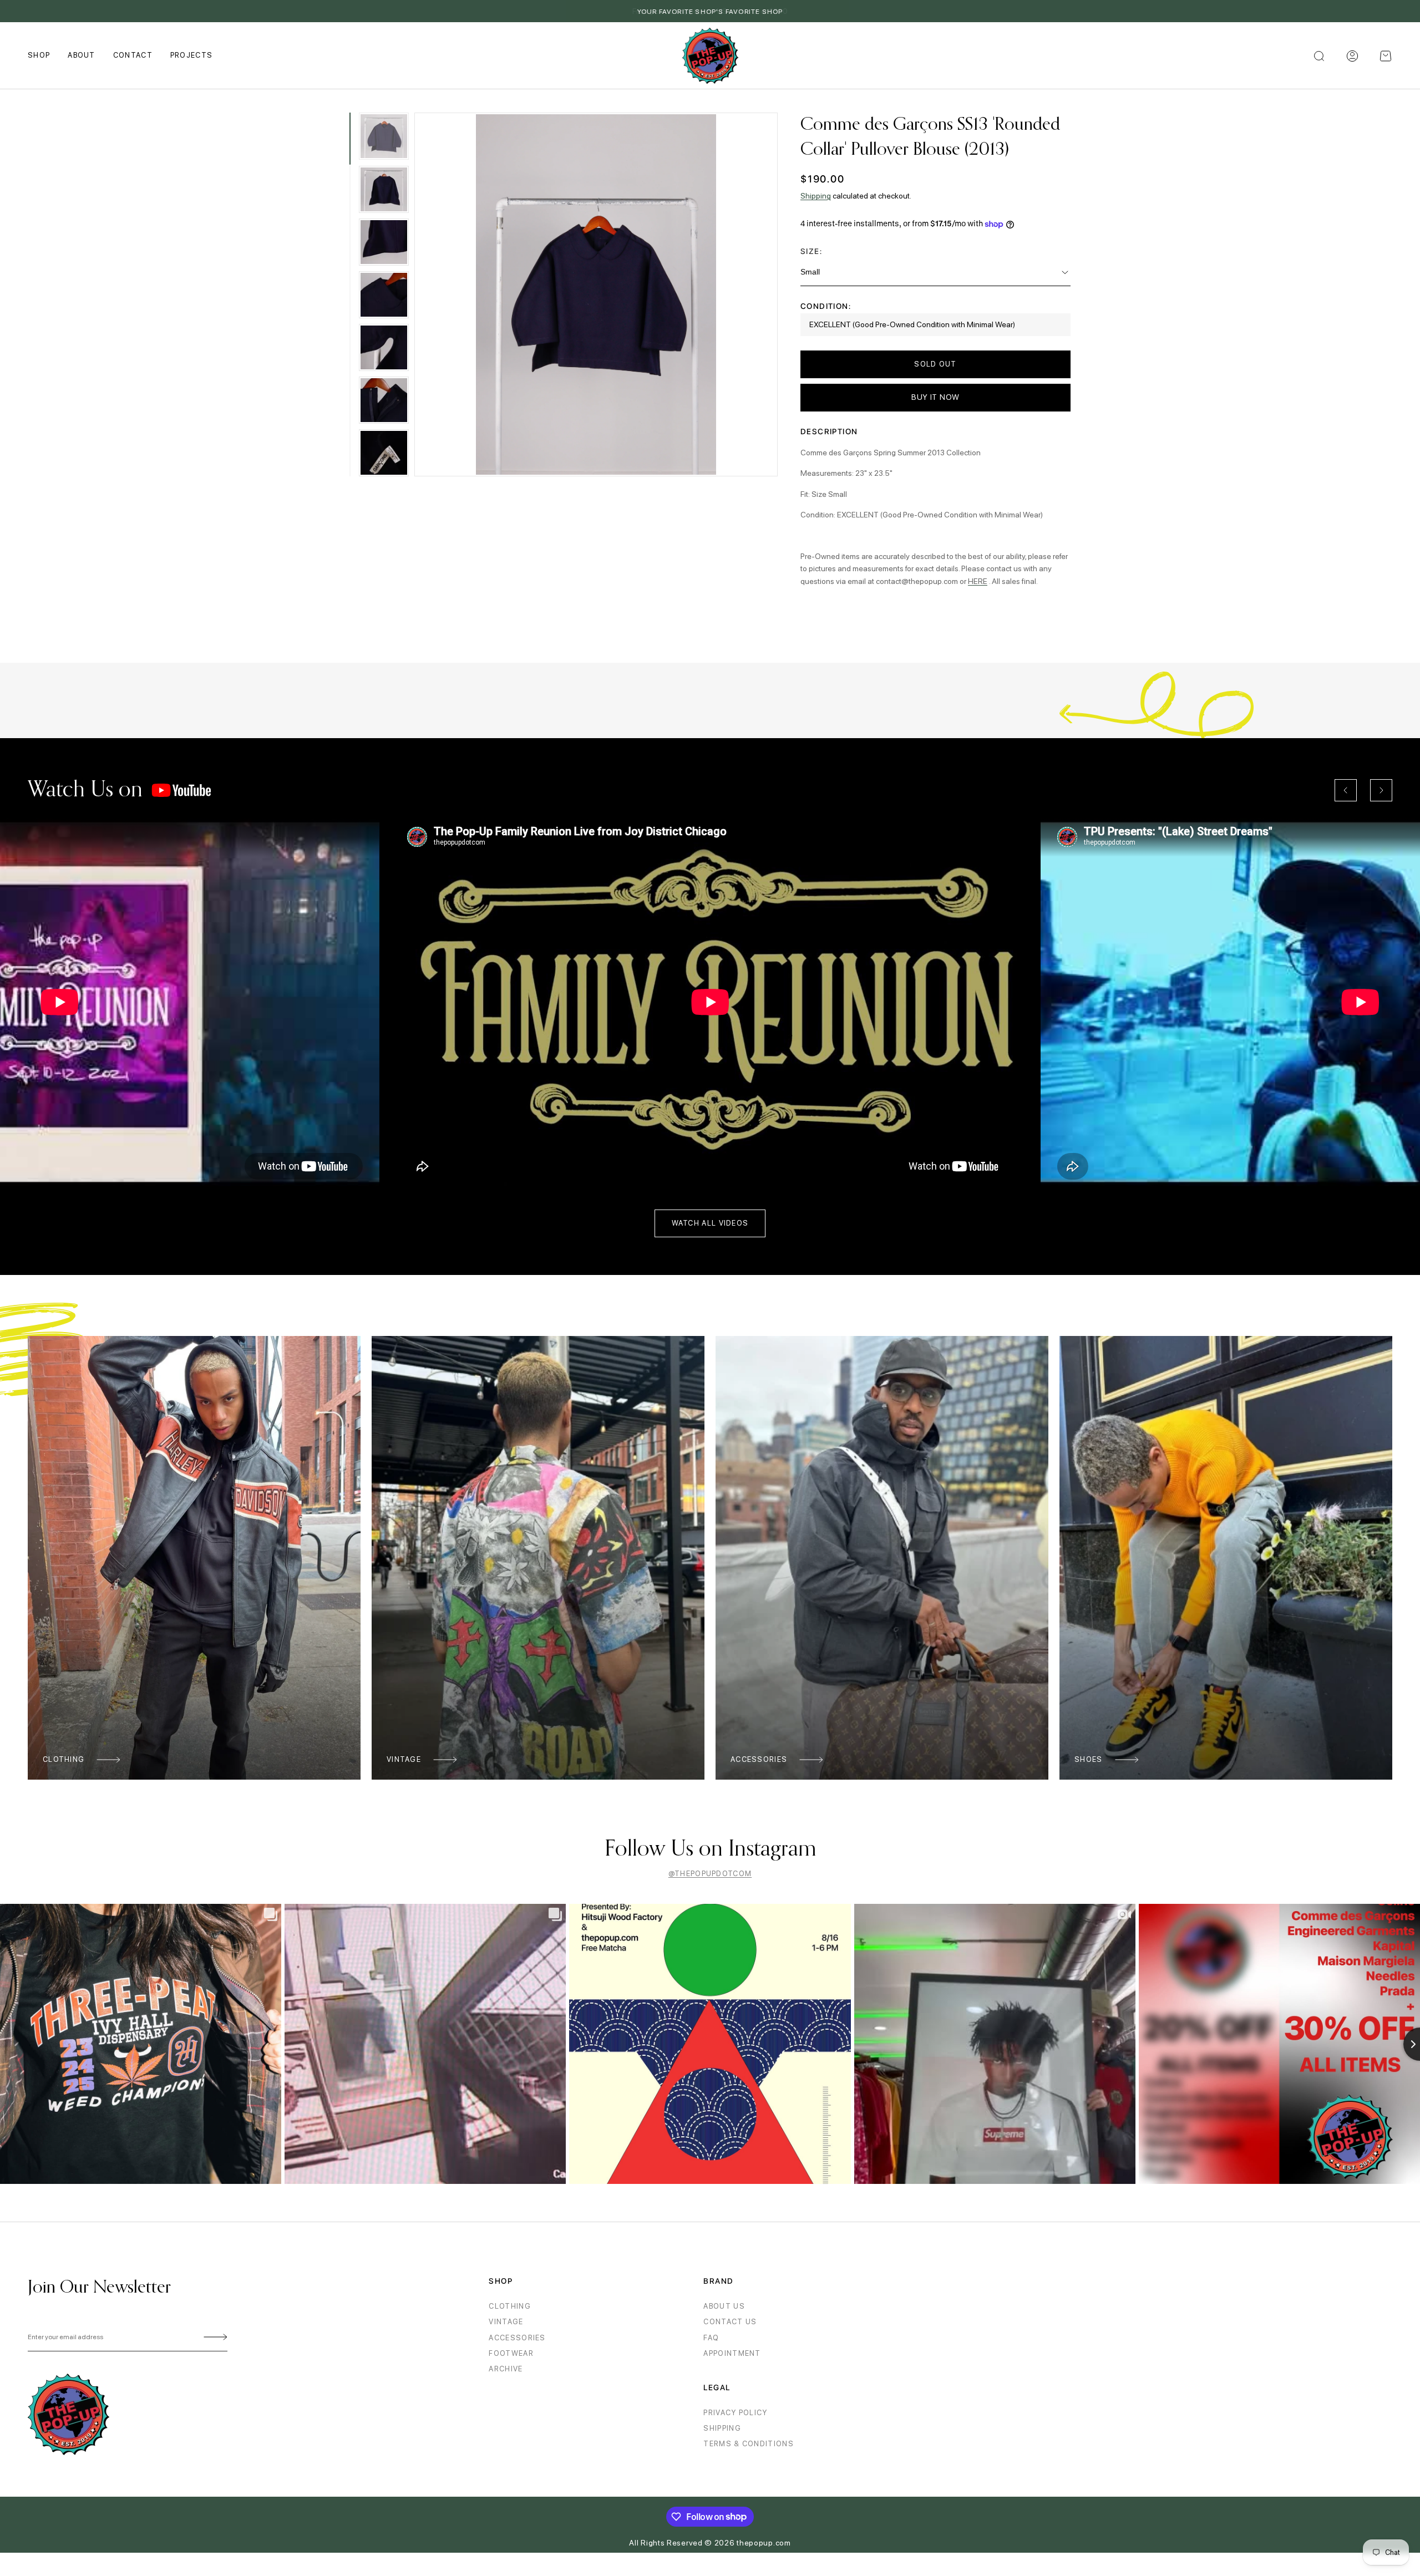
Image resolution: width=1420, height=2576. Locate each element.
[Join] (214, 2338)
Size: (811, 251)
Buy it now (935, 397)
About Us (724, 2306)
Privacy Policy (735, 2413)
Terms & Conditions (748, 2444)
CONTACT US (730, 2322)
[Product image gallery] (596, 294)
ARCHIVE (506, 2369)
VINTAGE (506, 2322)
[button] (1386, 56)
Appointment (732, 2353)
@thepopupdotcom (710, 1874)
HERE (978, 581)
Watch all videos (710, 1223)
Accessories (759, 1759)
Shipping (816, 196)
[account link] (1352, 56)
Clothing (64, 1759)
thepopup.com (764, 2543)
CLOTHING (509, 2306)
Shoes (1089, 1759)
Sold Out (935, 364)
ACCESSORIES (517, 2338)
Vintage (404, 1759)
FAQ (711, 2338)
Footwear (511, 2353)
